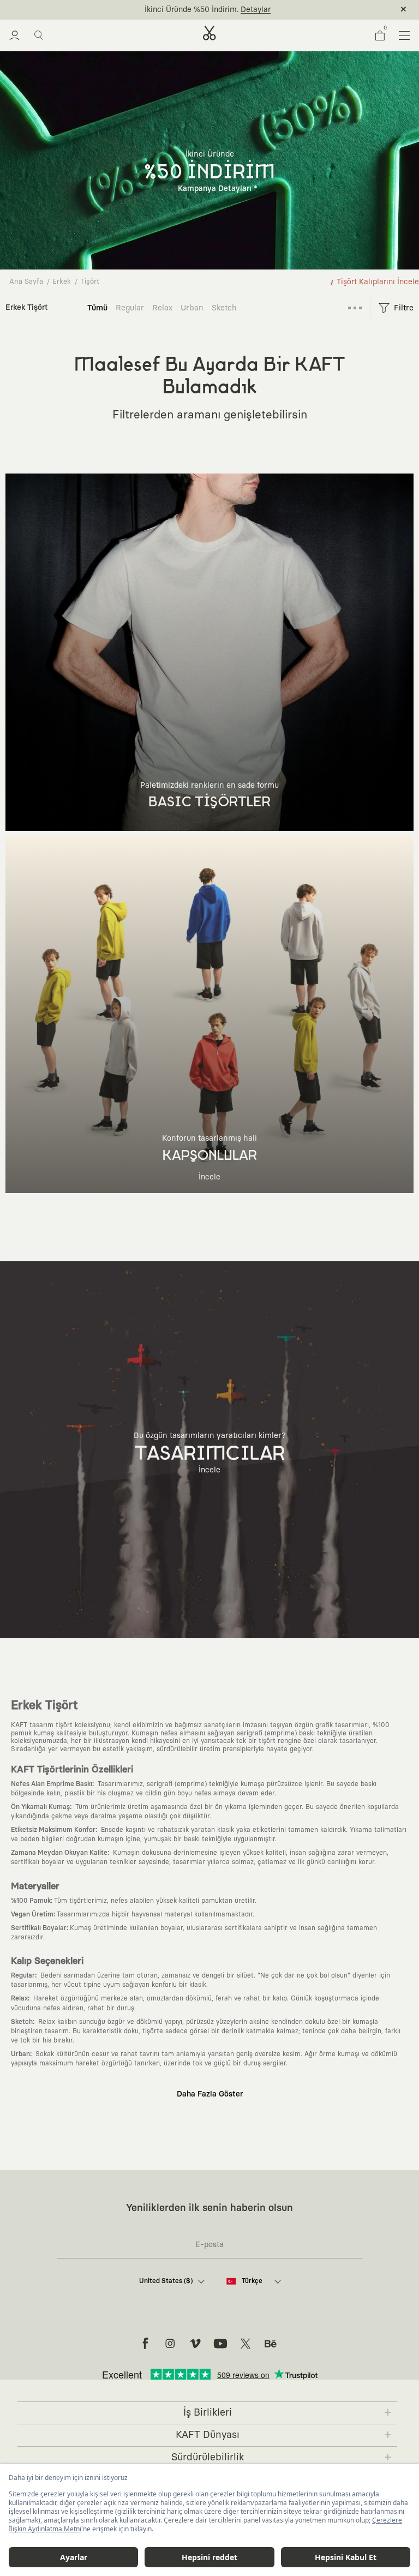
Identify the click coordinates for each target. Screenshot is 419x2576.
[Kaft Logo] (209, 33)
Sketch (224, 308)
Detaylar (256, 10)
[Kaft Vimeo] (195, 2344)
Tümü (97, 308)
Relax (162, 308)
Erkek (62, 282)
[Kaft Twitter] (246, 2344)
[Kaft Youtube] (220, 2344)
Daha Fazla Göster (210, 2094)
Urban (192, 308)
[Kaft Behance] (271, 2344)
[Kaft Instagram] (170, 2344)
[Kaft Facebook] (145, 2344)
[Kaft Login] (14, 35)
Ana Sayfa (26, 282)
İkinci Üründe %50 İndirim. (191, 10)
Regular (130, 308)
